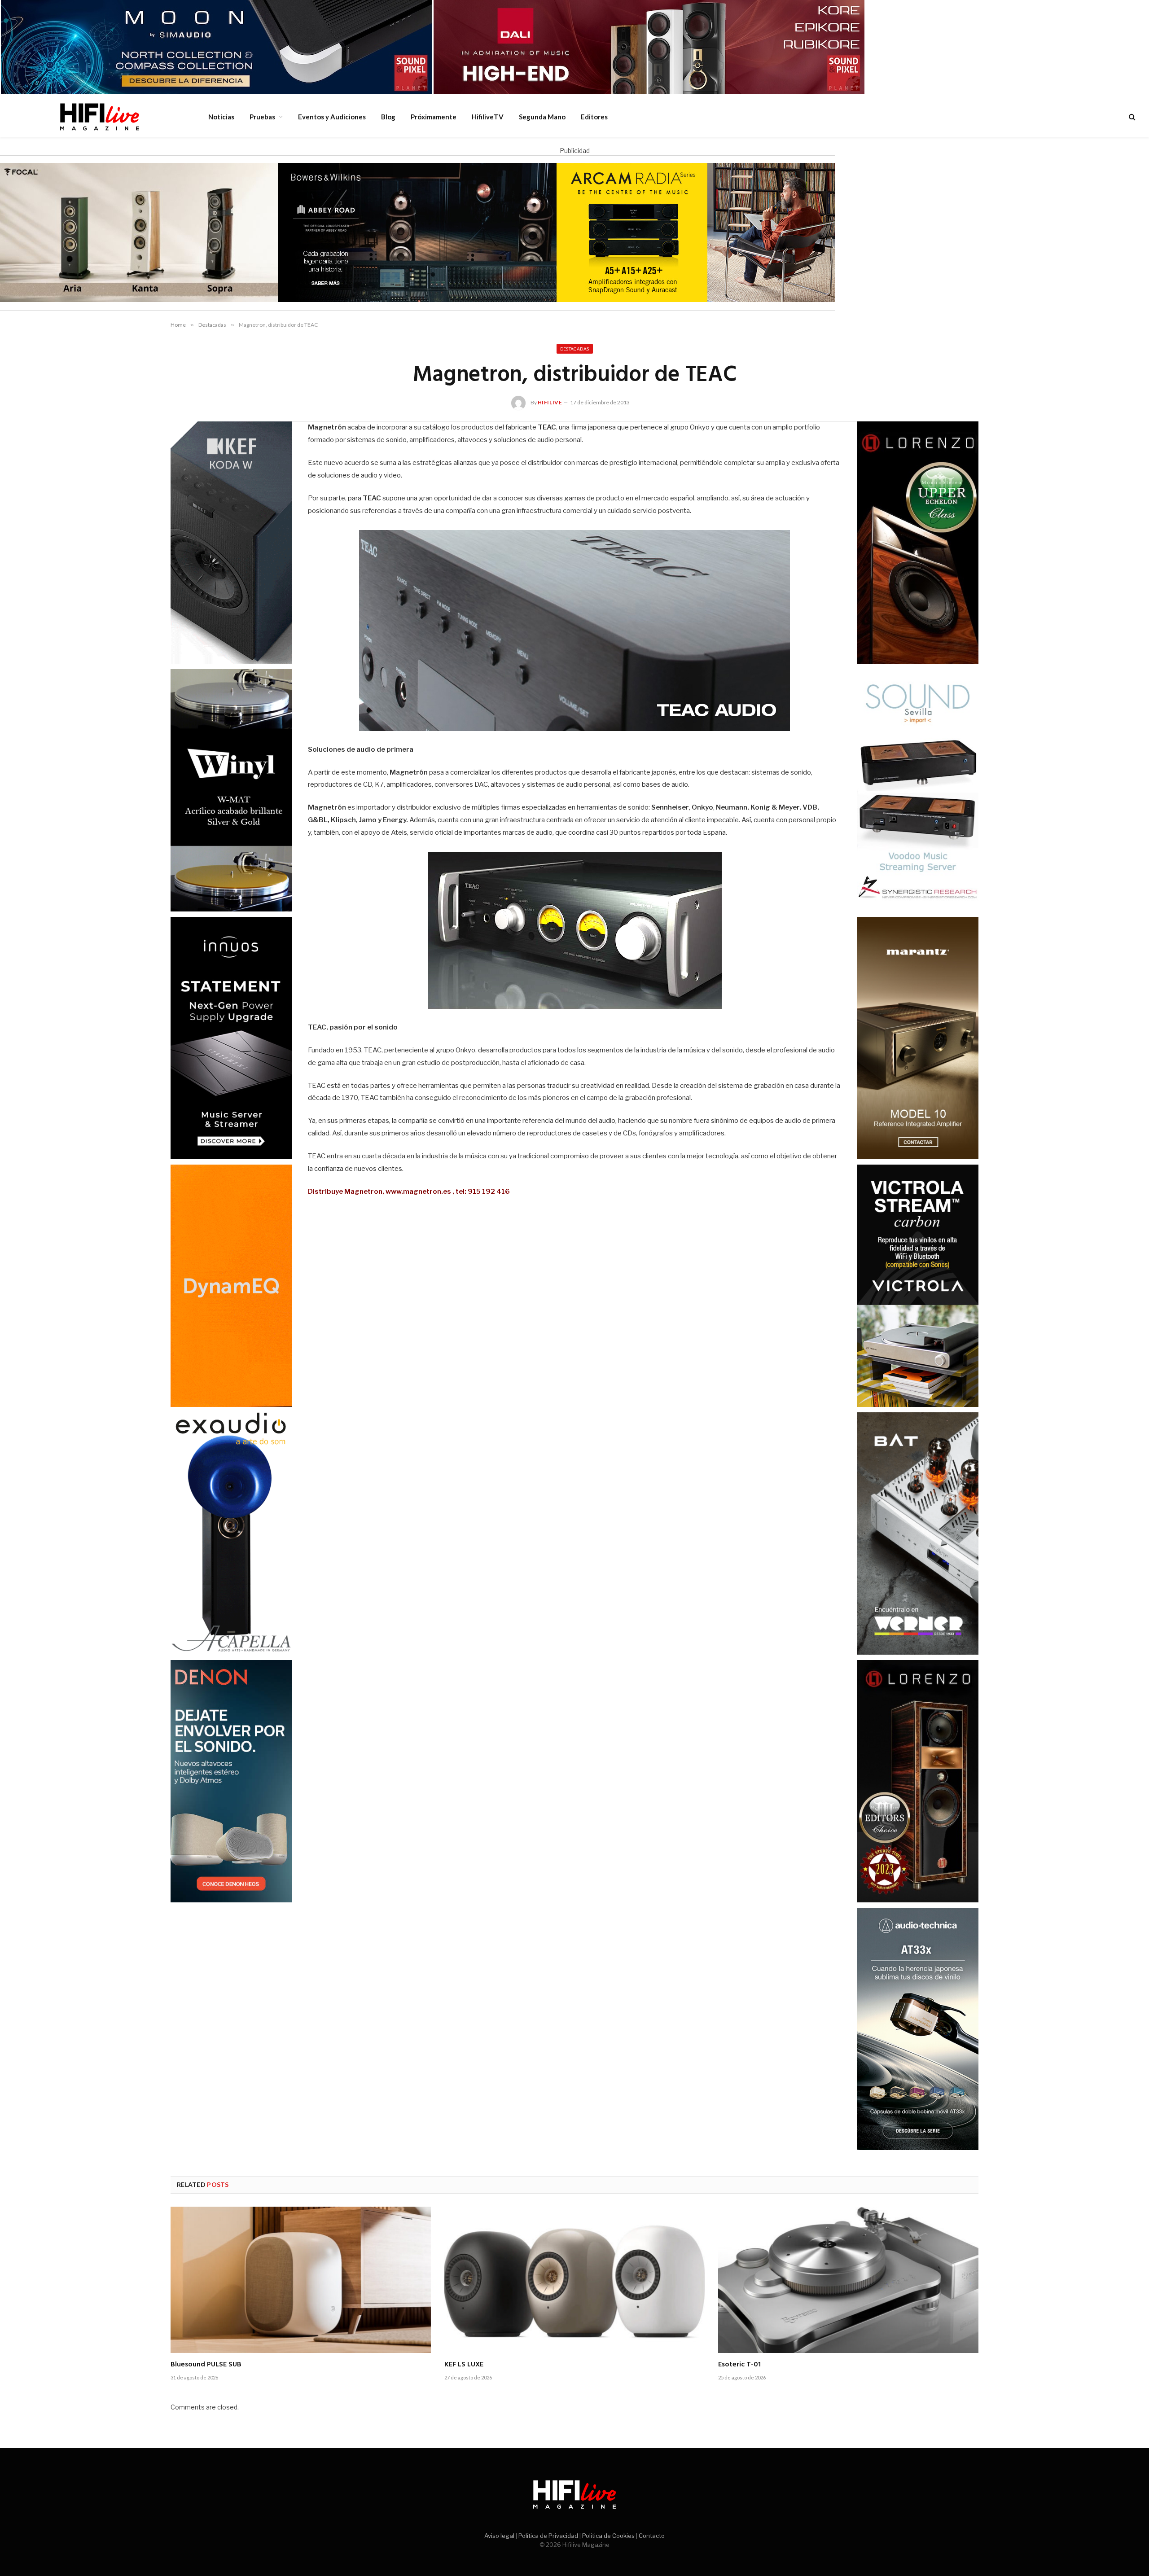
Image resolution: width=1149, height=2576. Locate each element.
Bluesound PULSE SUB (206, 2365)
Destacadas (575, 349)
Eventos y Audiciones (332, 117)
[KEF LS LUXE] (574, 2280)
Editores (594, 117)
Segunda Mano (542, 117)
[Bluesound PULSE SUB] (301, 2280)
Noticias (221, 117)
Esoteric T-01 (739, 2365)
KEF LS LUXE (464, 2365)
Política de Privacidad (548, 2536)
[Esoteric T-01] (848, 2280)
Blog (388, 117)
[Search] (1131, 117)
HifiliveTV (488, 117)
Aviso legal (499, 2536)
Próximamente (434, 117)
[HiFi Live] (99, 117)
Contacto (652, 2536)
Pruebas (262, 117)
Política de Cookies (608, 2536)
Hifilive (550, 402)
